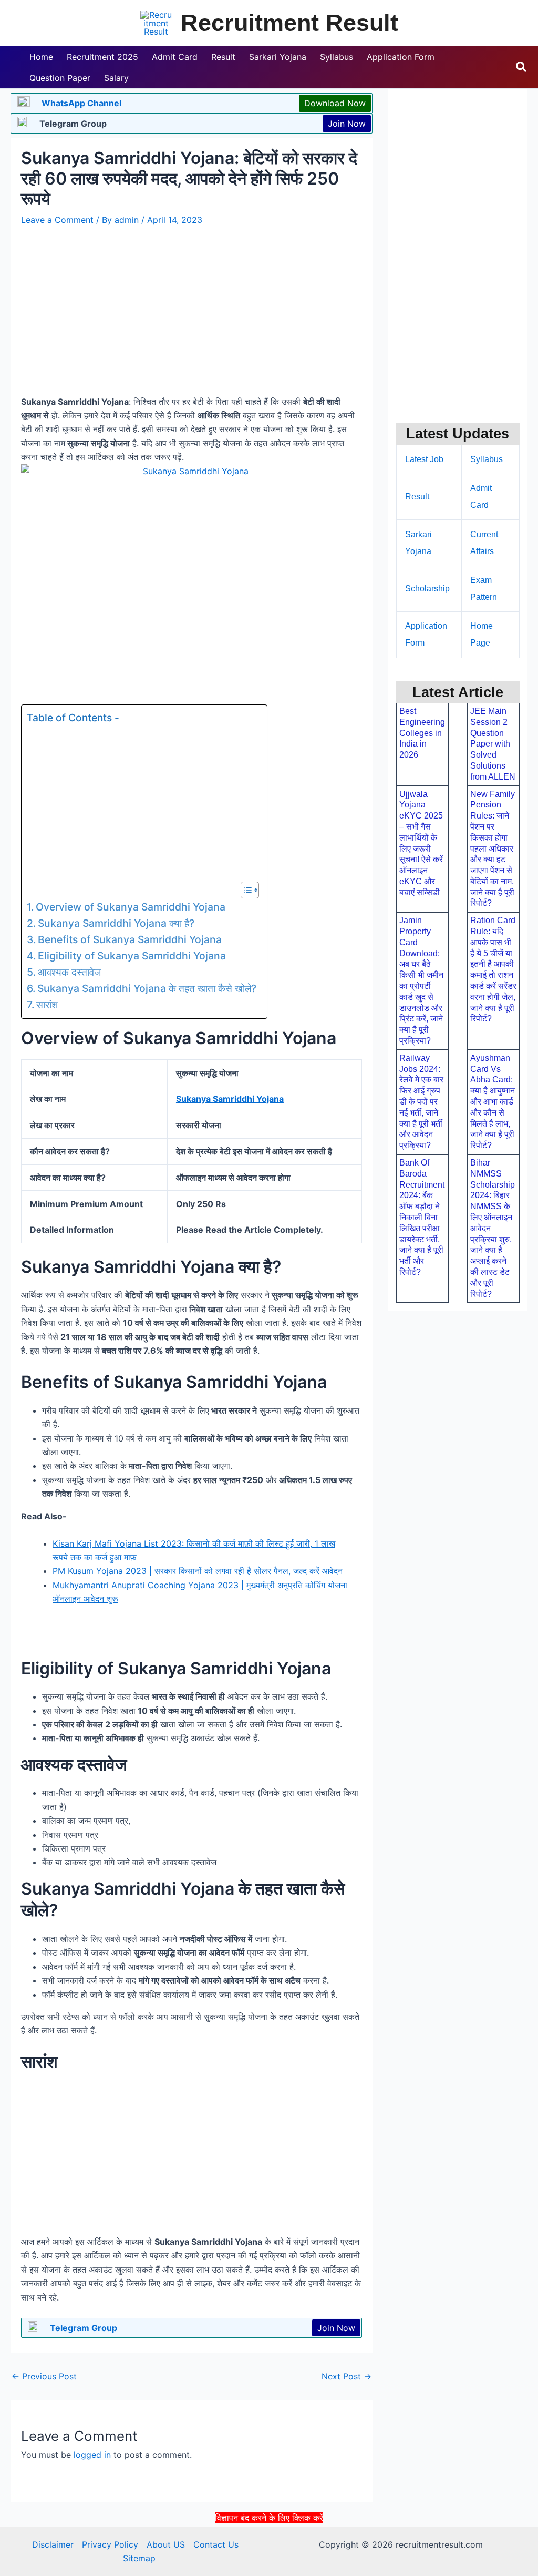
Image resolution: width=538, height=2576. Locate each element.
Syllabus (487, 459)
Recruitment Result (289, 23)
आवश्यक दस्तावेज (69, 972)
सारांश (47, 1005)
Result (417, 497)
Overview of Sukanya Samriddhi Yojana (131, 907)
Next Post (346, 2376)
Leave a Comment (57, 220)
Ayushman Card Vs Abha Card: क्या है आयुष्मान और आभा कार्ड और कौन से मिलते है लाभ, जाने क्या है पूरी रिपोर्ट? (493, 1102)
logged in (92, 2455)
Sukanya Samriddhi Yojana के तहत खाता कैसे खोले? (147, 988)
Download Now (335, 103)
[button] (522, 67)
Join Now (347, 124)
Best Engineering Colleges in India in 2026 (422, 733)
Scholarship (427, 589)
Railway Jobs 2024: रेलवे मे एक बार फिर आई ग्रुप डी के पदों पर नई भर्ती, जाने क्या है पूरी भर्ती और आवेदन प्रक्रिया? (421, 1102)
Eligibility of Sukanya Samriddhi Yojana (132, 956)
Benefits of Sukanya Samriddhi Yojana (130, 939)
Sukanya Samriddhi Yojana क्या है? (116, 923)
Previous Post (44, 2376)
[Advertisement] (269, 2549)
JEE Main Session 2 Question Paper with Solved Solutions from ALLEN (493, 744)
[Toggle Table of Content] (245, 890)
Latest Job (424, 459)
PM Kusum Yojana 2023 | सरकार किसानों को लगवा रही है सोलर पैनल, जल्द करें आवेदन (198, 1571)
